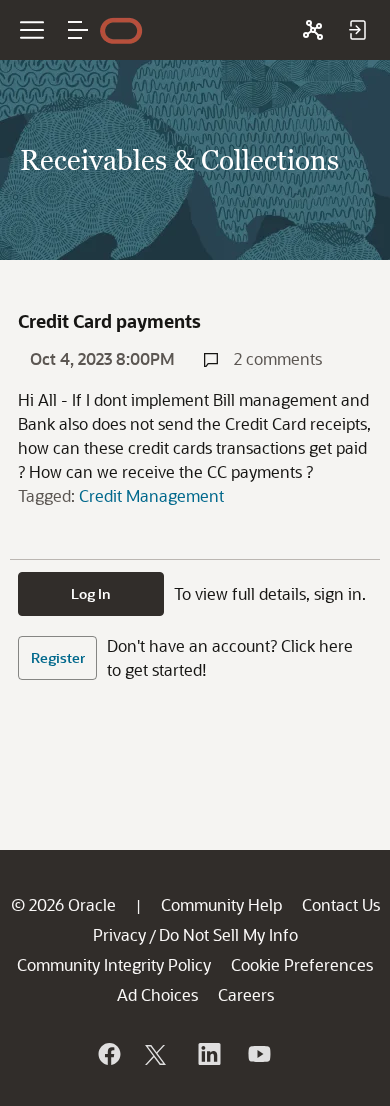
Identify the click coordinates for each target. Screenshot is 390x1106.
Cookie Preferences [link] (302, 964)
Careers (246, 994)
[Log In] (357, 30)
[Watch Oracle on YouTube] (258, 1054)
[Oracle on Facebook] (108, 1054)
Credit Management (151, 495)
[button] (78, 30)
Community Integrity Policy (114, 964)
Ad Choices (157, 994)
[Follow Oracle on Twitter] (158, 1054)
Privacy (119, 934)
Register (58, 657)
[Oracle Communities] (313, 30)
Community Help (221, 904)
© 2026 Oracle (63, 904)
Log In (91, 593)
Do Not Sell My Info (228, 934)
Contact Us (341, 904)
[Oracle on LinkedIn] (208, 1054)
